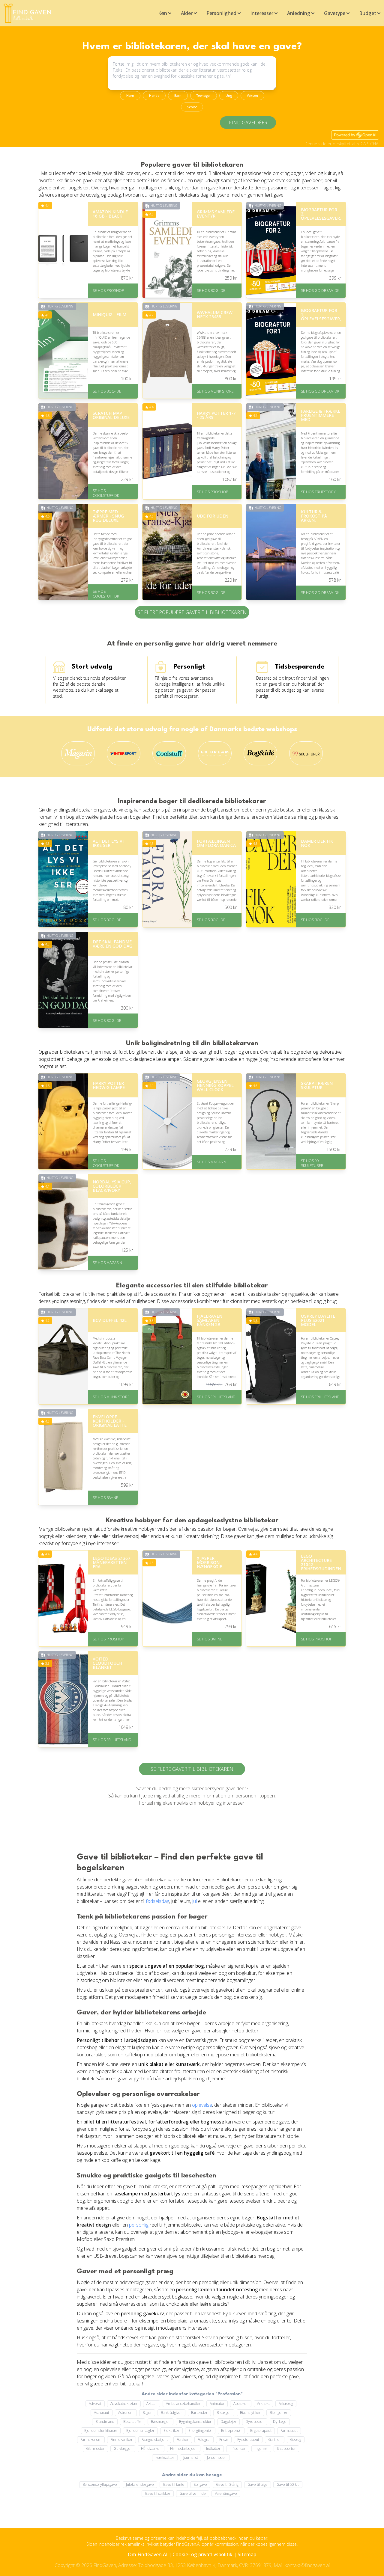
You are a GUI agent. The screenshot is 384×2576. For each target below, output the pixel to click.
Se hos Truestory (318, 492)
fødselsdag (157, 1901)
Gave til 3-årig (227, 2484)
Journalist (191, 2457)
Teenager (204, 96)
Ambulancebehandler (183, 2404)
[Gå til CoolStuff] (169, 754)
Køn (163, 13)
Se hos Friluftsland (216, 1397)
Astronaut (102, 2413)
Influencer (238, 2448)
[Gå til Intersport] (124, 754)
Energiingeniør (200, 2431)
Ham (130, 96)
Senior (192, 107)
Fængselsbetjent (155, 2439)
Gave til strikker (158, 2493)
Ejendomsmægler (140, 2431)
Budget (368, 13)
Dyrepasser (255, 2422)
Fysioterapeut (248, 2439)
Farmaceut (289, 2431)
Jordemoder (217, 2457)
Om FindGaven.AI (148, 2554)
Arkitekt (263, 2404)
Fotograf (204, 2439)
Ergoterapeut (261, 2431)
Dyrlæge (280, 2422)
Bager (147, 2413)
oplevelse (202, 2105)
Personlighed (221, 13)
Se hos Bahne (105, 1498)
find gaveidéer (248, 123)
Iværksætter (165, 2457)
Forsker (183, 2439)
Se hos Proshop (108, 291)
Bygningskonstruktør (195, 2422)
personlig (139, 2225)
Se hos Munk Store (215, 391)
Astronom (126, 2413)
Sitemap (247, 2554)
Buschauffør (133, 2422)
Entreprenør (231, 2431)
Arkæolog (286, 2404)
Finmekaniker (121, 2439)
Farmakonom (91, 2439)
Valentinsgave (226, 2493)
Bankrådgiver (171, 2413)
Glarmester (95, 2448)
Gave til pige (258, 2484)
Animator (217, 2404)
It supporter (286, 2448)
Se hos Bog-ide (211, 291)
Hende (154, 96)
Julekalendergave (140, 2484)
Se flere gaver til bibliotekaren (192, 1769)
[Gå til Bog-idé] (260, 754)
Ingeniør (261, 2448)
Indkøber (213, 2448)
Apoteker (241, 2404)
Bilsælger (224, 2413)
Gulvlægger (123, 2448)
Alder (187, 13)
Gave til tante (174, 2484)
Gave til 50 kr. (288, 2484)
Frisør (224, 2439)
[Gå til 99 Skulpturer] (306, 754)
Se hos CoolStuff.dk (106, 493)
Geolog (296, 2439)
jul (195, 1901)
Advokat (95, 2404)
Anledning (299, 13)
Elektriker (171, 2431)
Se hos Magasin (211, 1162)
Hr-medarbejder (184, 2448)
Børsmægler (160, 2422)
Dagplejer (228, 2422)
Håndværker (151, 2448)
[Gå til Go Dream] (215, 754)
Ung (229, 96)
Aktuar (152, 2404)
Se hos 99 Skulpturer (312, 1163)
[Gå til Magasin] (78, 754)
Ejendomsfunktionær (101, 2431)
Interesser (262, 13)
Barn (178, 96)
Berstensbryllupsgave (100, 2484)
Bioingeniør (279, 2413)
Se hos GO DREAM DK (320, 291)
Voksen (252, 96)
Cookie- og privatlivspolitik (202, 2554)
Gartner (275, 2439)
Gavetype (335, 13)
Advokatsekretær (124, 2404)
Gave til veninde (193, 2493)
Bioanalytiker (250, 2413)
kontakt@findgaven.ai (307, 2565)
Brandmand (105, 2422)
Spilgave (200, 2484)
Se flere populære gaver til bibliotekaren (192, 612)
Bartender (199, 2413)
